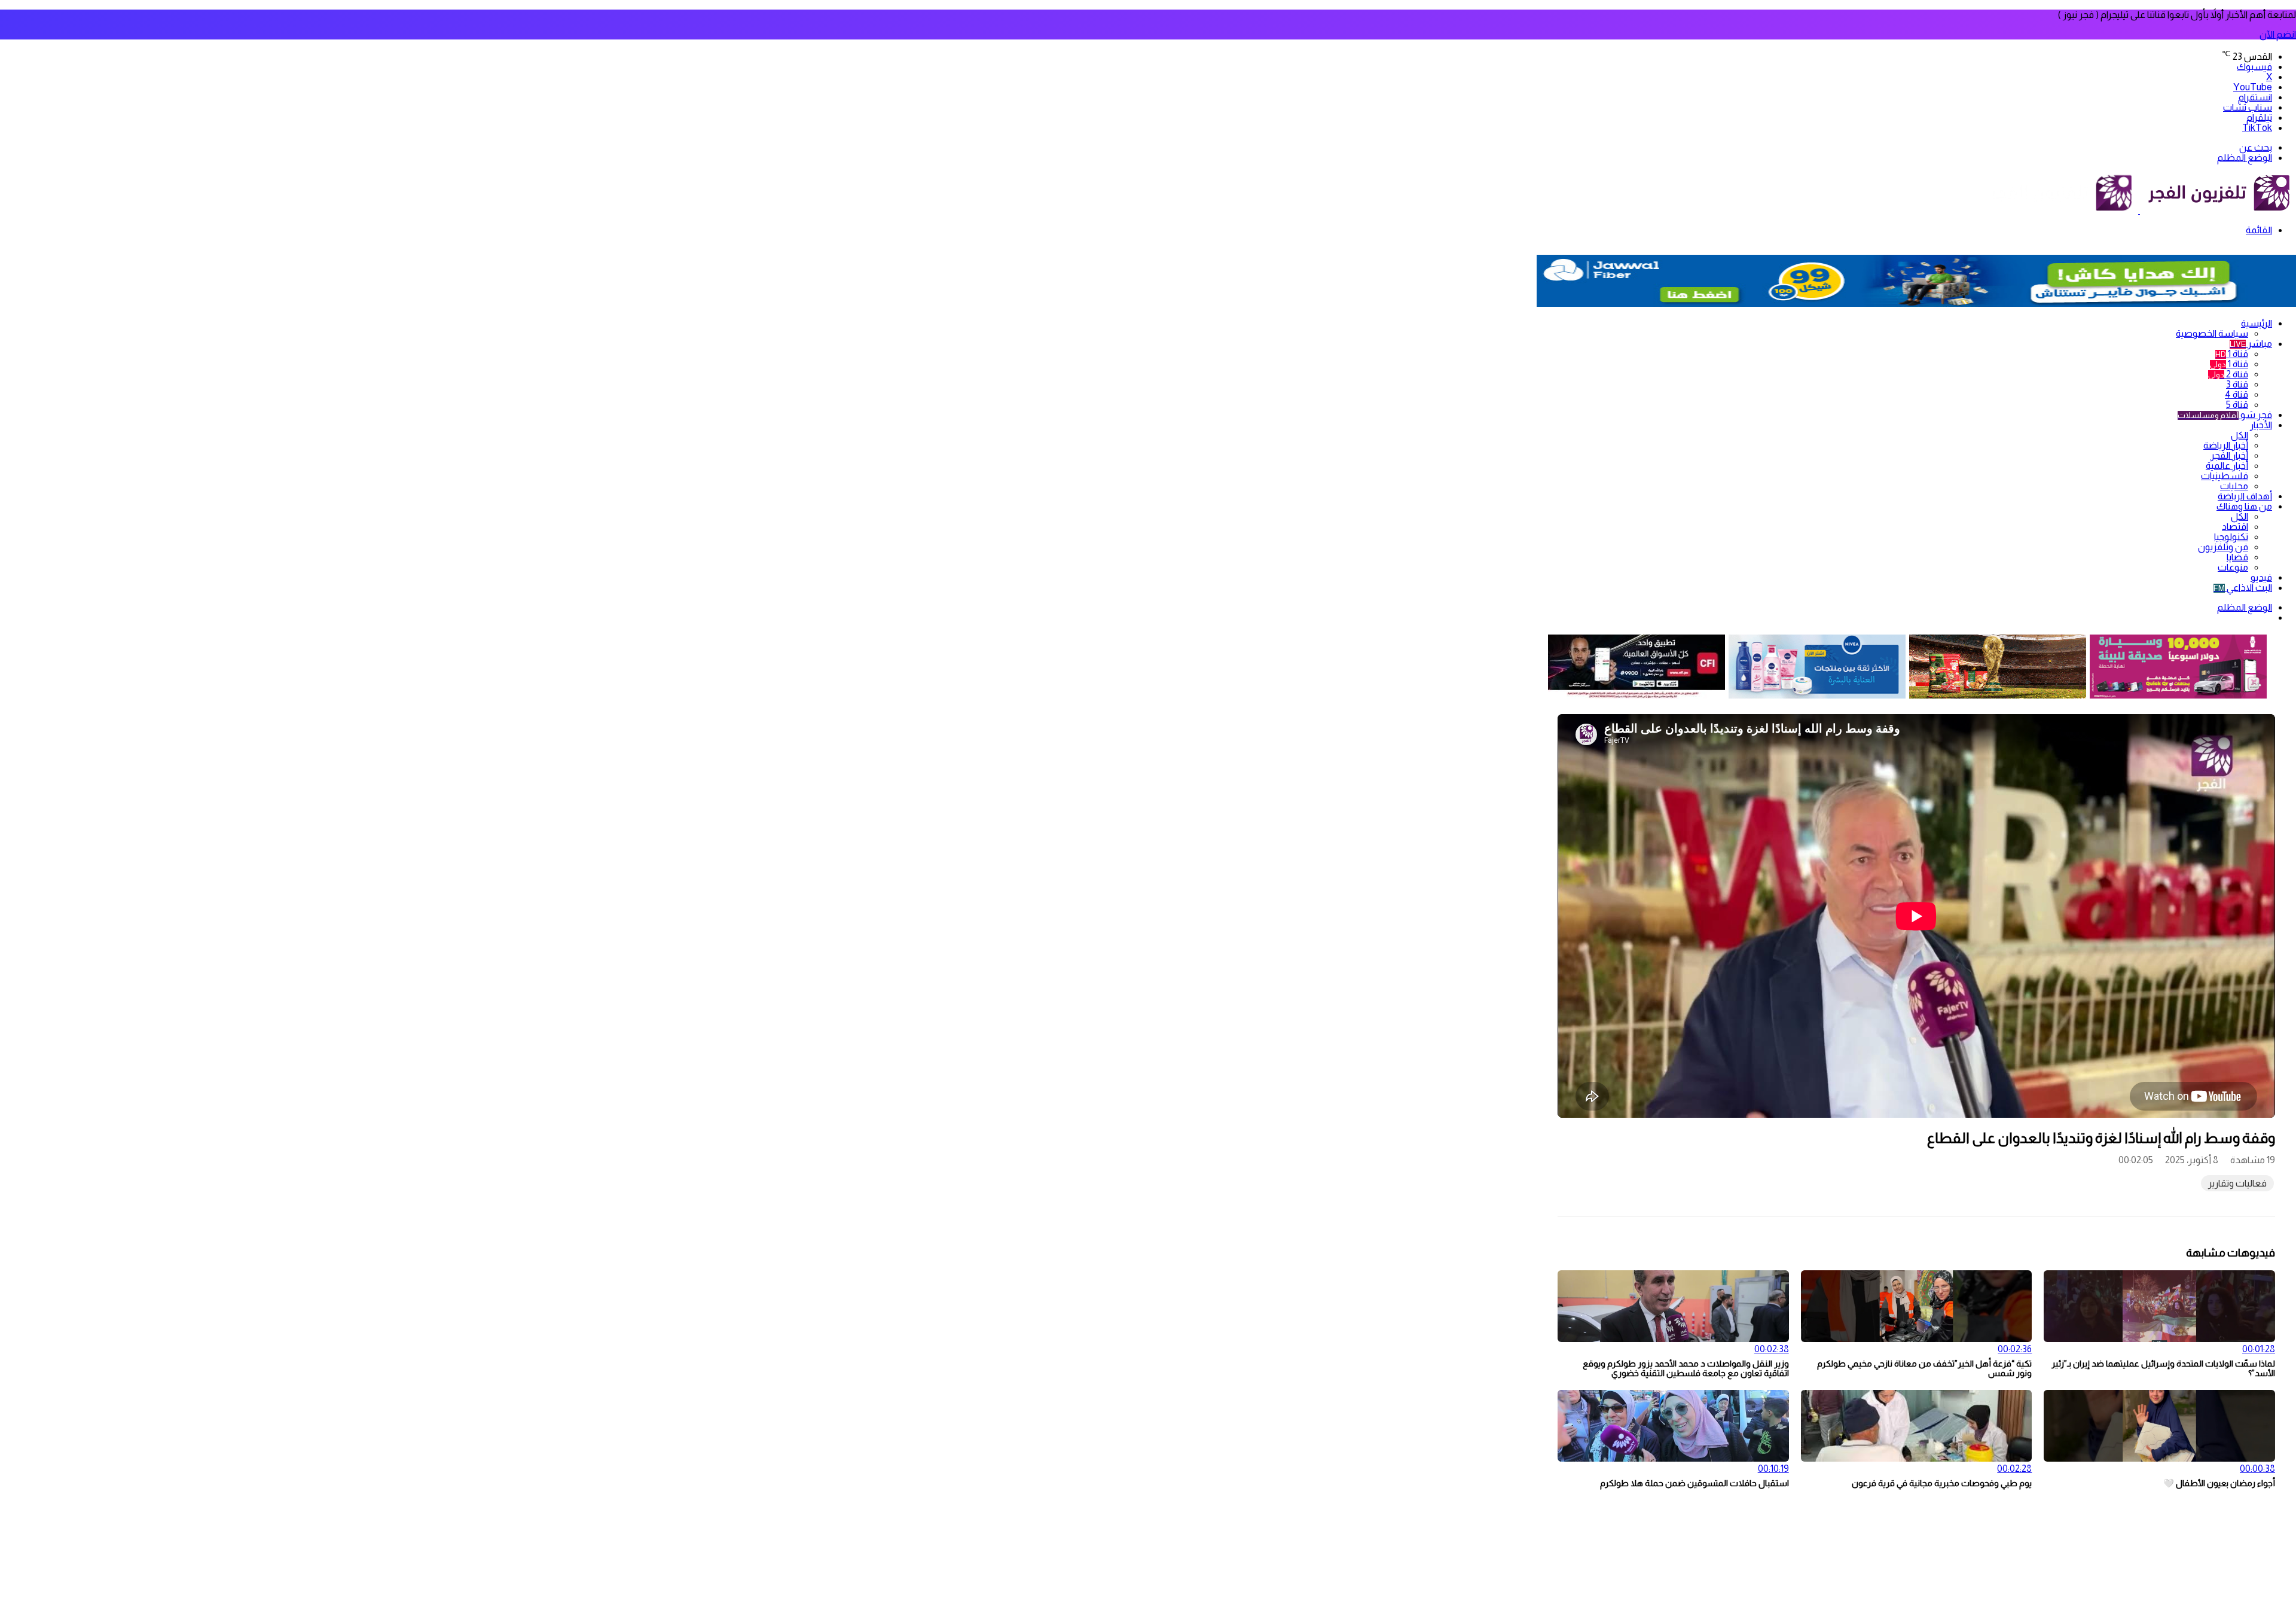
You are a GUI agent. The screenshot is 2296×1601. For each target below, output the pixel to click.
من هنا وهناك (2244, 506)
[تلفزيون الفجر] (2139, 210)
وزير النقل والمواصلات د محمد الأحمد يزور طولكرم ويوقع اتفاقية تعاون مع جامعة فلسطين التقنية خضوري (1686, 1368)
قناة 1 (2232, 354)
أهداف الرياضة (2245, 496)
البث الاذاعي (2243, 588)
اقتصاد (2235, 527)
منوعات (2233, 567)
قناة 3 (2237, 384)
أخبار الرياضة (2226, 445)
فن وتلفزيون (2223, 547)
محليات (2234, 486)
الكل (2239, 435)
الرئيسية (2257, 323)
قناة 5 (2237, 405)
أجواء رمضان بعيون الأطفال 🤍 (2219, 1483)
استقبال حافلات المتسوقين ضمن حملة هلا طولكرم (1694, 1483)
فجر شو (2225, 415)
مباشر (2251, 344)
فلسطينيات (2225, 476)
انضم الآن (2278, 34)
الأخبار (2261, 425)
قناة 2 (2228, 374)
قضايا (2237, 557)
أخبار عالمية (2227, 466)
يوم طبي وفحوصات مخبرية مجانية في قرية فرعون (1942, 1483)
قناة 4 (2237, 394)
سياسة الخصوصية (2212, 333)
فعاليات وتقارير (2237, 1183)
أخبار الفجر (2229, 455)
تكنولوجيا (2231, 537)
